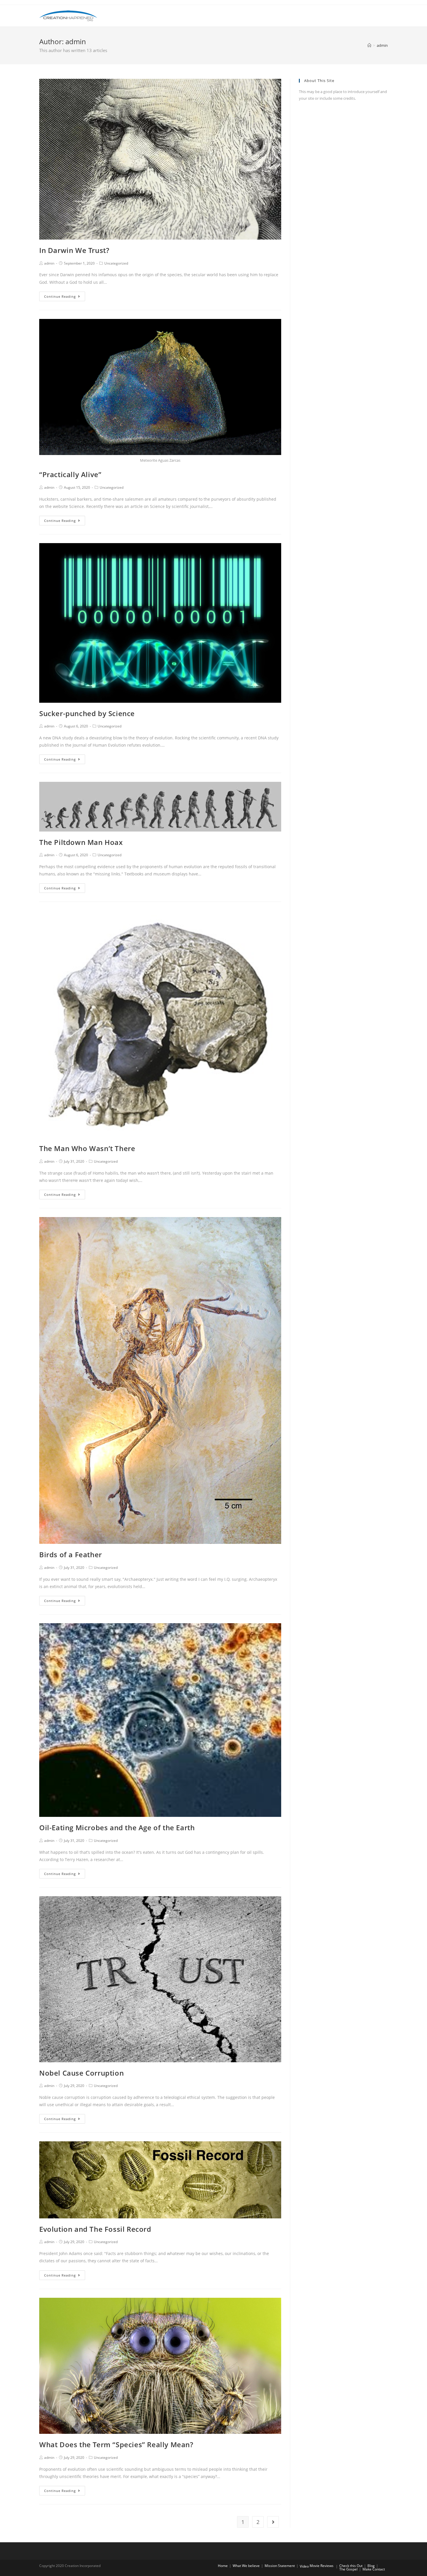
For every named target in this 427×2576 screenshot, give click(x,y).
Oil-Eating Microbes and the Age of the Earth (117, 1827)
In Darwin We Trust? (74, 250)
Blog (371, 2566)
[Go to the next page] (273, 2522)
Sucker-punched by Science (87, 713)
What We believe (246, 2566)
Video (304, 2566)
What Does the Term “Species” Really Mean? (116, 2444)
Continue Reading (60, 296)
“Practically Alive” (70, 474)
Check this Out (351, 2566)
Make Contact (374, 2569)
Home (223, 2566)
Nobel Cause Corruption (81, 2073)
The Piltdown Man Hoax (81, 842)
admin (49, 263)
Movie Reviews (322, 2566)
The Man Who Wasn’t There (87, 1148)
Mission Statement (280, 2566)
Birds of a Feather (71, 1554)
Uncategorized (116, 263)
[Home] (369, 45)
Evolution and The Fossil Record (95, 2229)
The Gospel (348, 2569)
